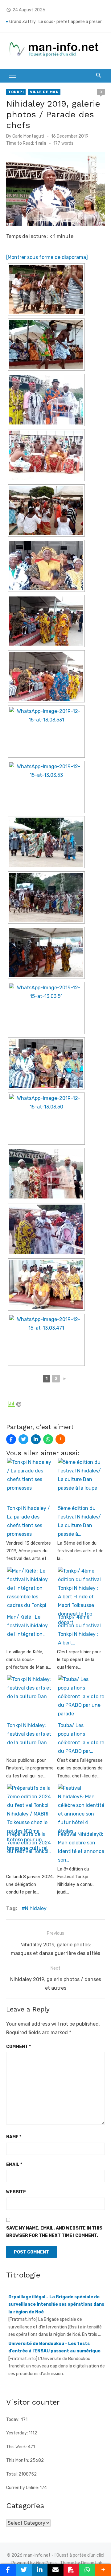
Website (16, 2192)
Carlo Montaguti (28, 136)
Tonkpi (16, 92)
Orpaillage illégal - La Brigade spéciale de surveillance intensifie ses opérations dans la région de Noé (56, 2303)
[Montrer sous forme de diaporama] (47, 257)
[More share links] (60, 1439)
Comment (18, 2047)
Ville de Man (44, 92)
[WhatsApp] (48, 1439)
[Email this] (55, 2570)
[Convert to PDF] (71, 2570)
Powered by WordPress (34, 2563)
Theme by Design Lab (81, 2563)
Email (14, 2165)
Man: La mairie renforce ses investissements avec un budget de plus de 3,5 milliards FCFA (57, 22)
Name (14, 2137)
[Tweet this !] (23, 1439)
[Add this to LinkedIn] (36, 1439)
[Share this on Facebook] (11, 1439)
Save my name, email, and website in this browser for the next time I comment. (54, 2232)
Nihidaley (36, 1908)
